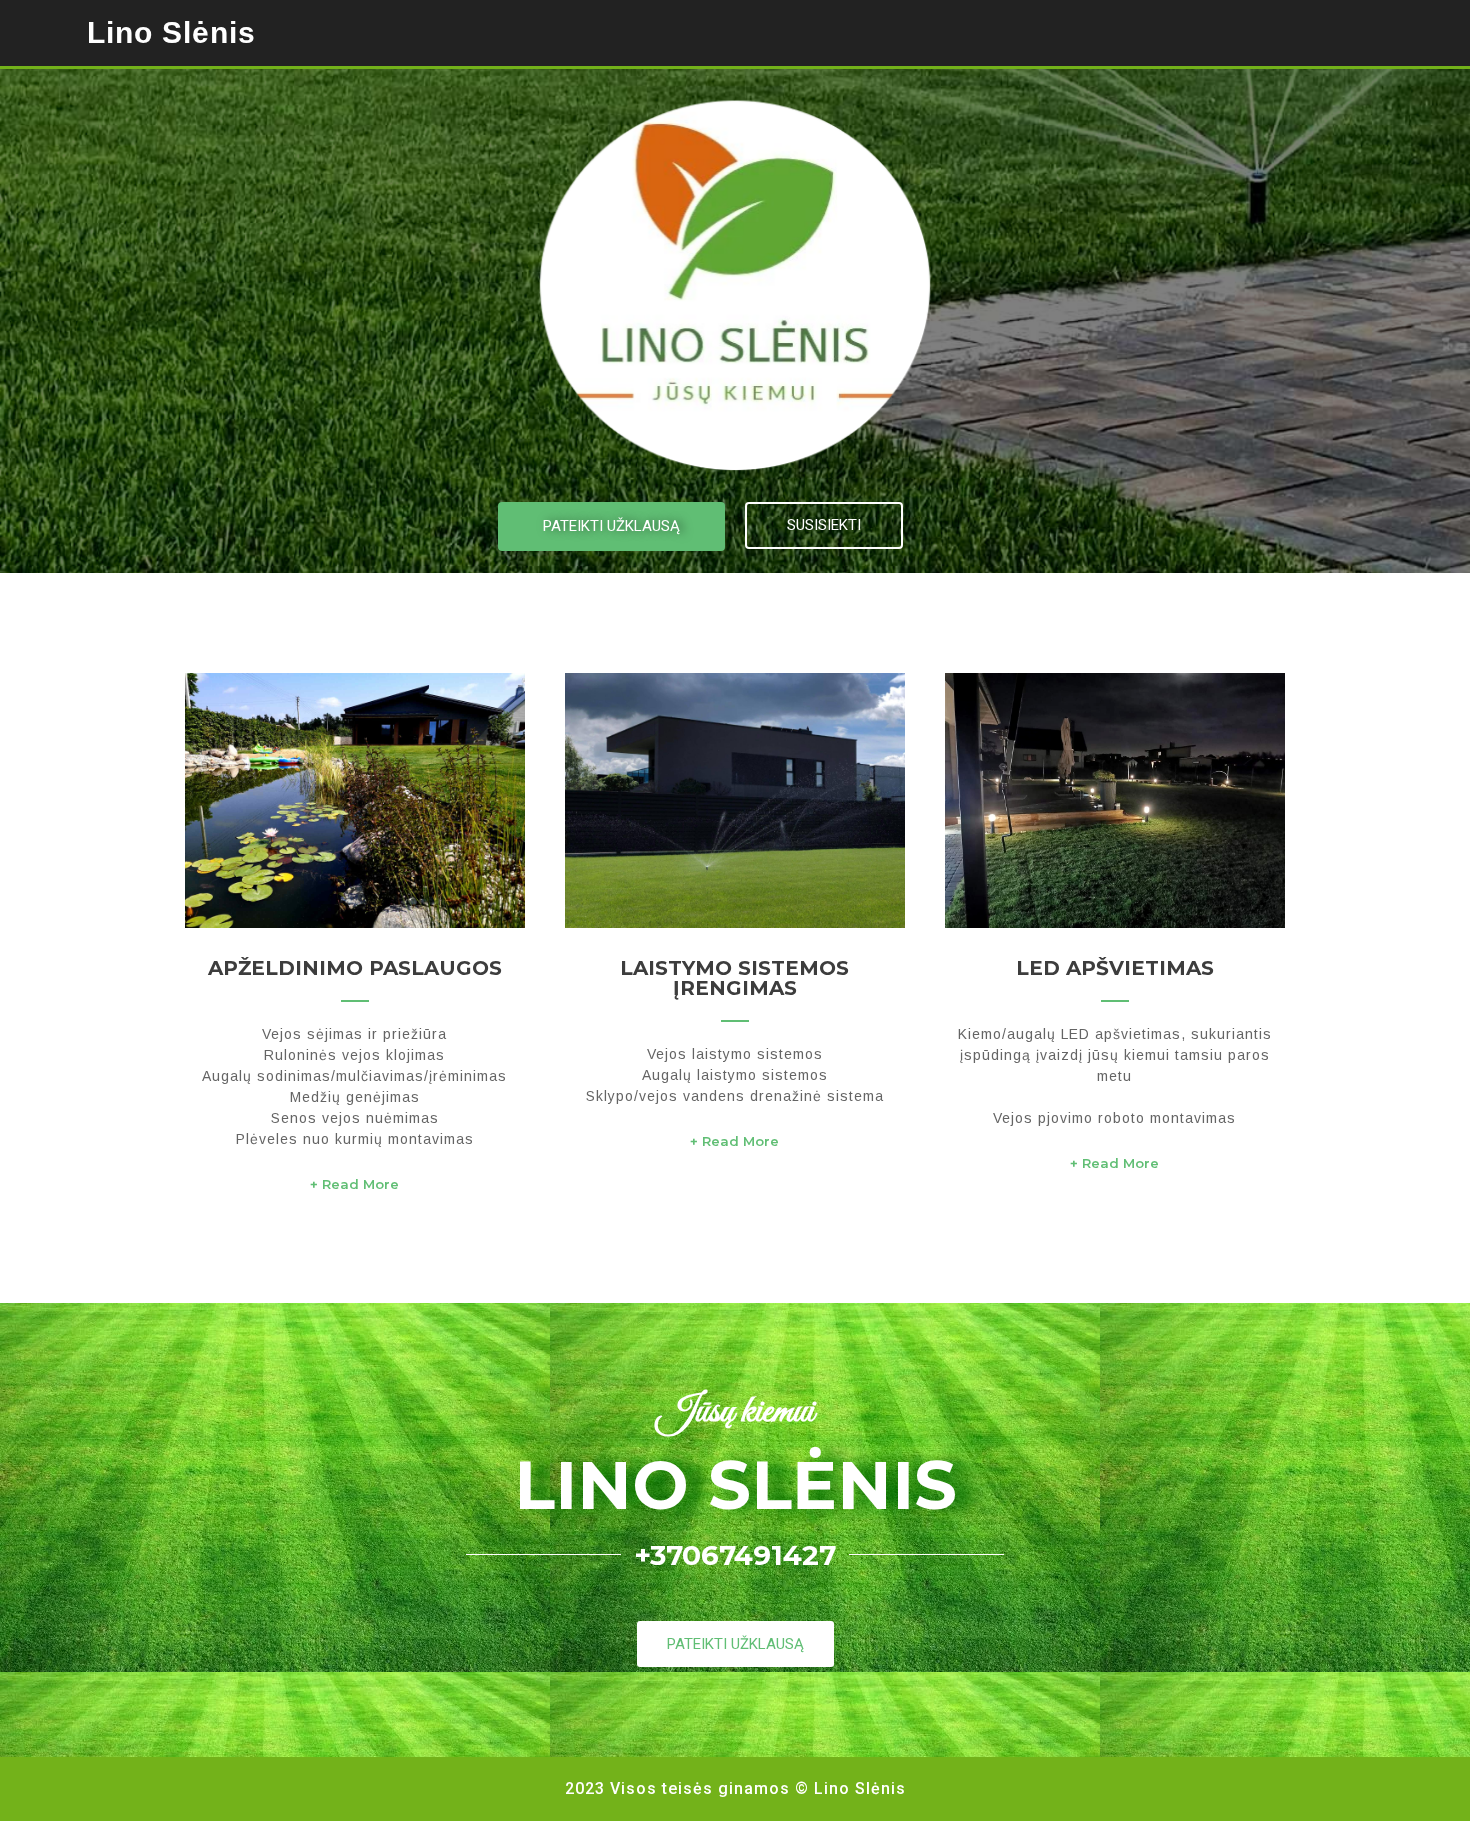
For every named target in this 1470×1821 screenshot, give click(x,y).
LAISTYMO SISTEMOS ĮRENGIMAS (734, 978)
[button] (611, 526)
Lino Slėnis (171, 32)
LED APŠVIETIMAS (1115, 968)
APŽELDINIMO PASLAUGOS (355, 968)
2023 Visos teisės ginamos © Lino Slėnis (735, 1788)
